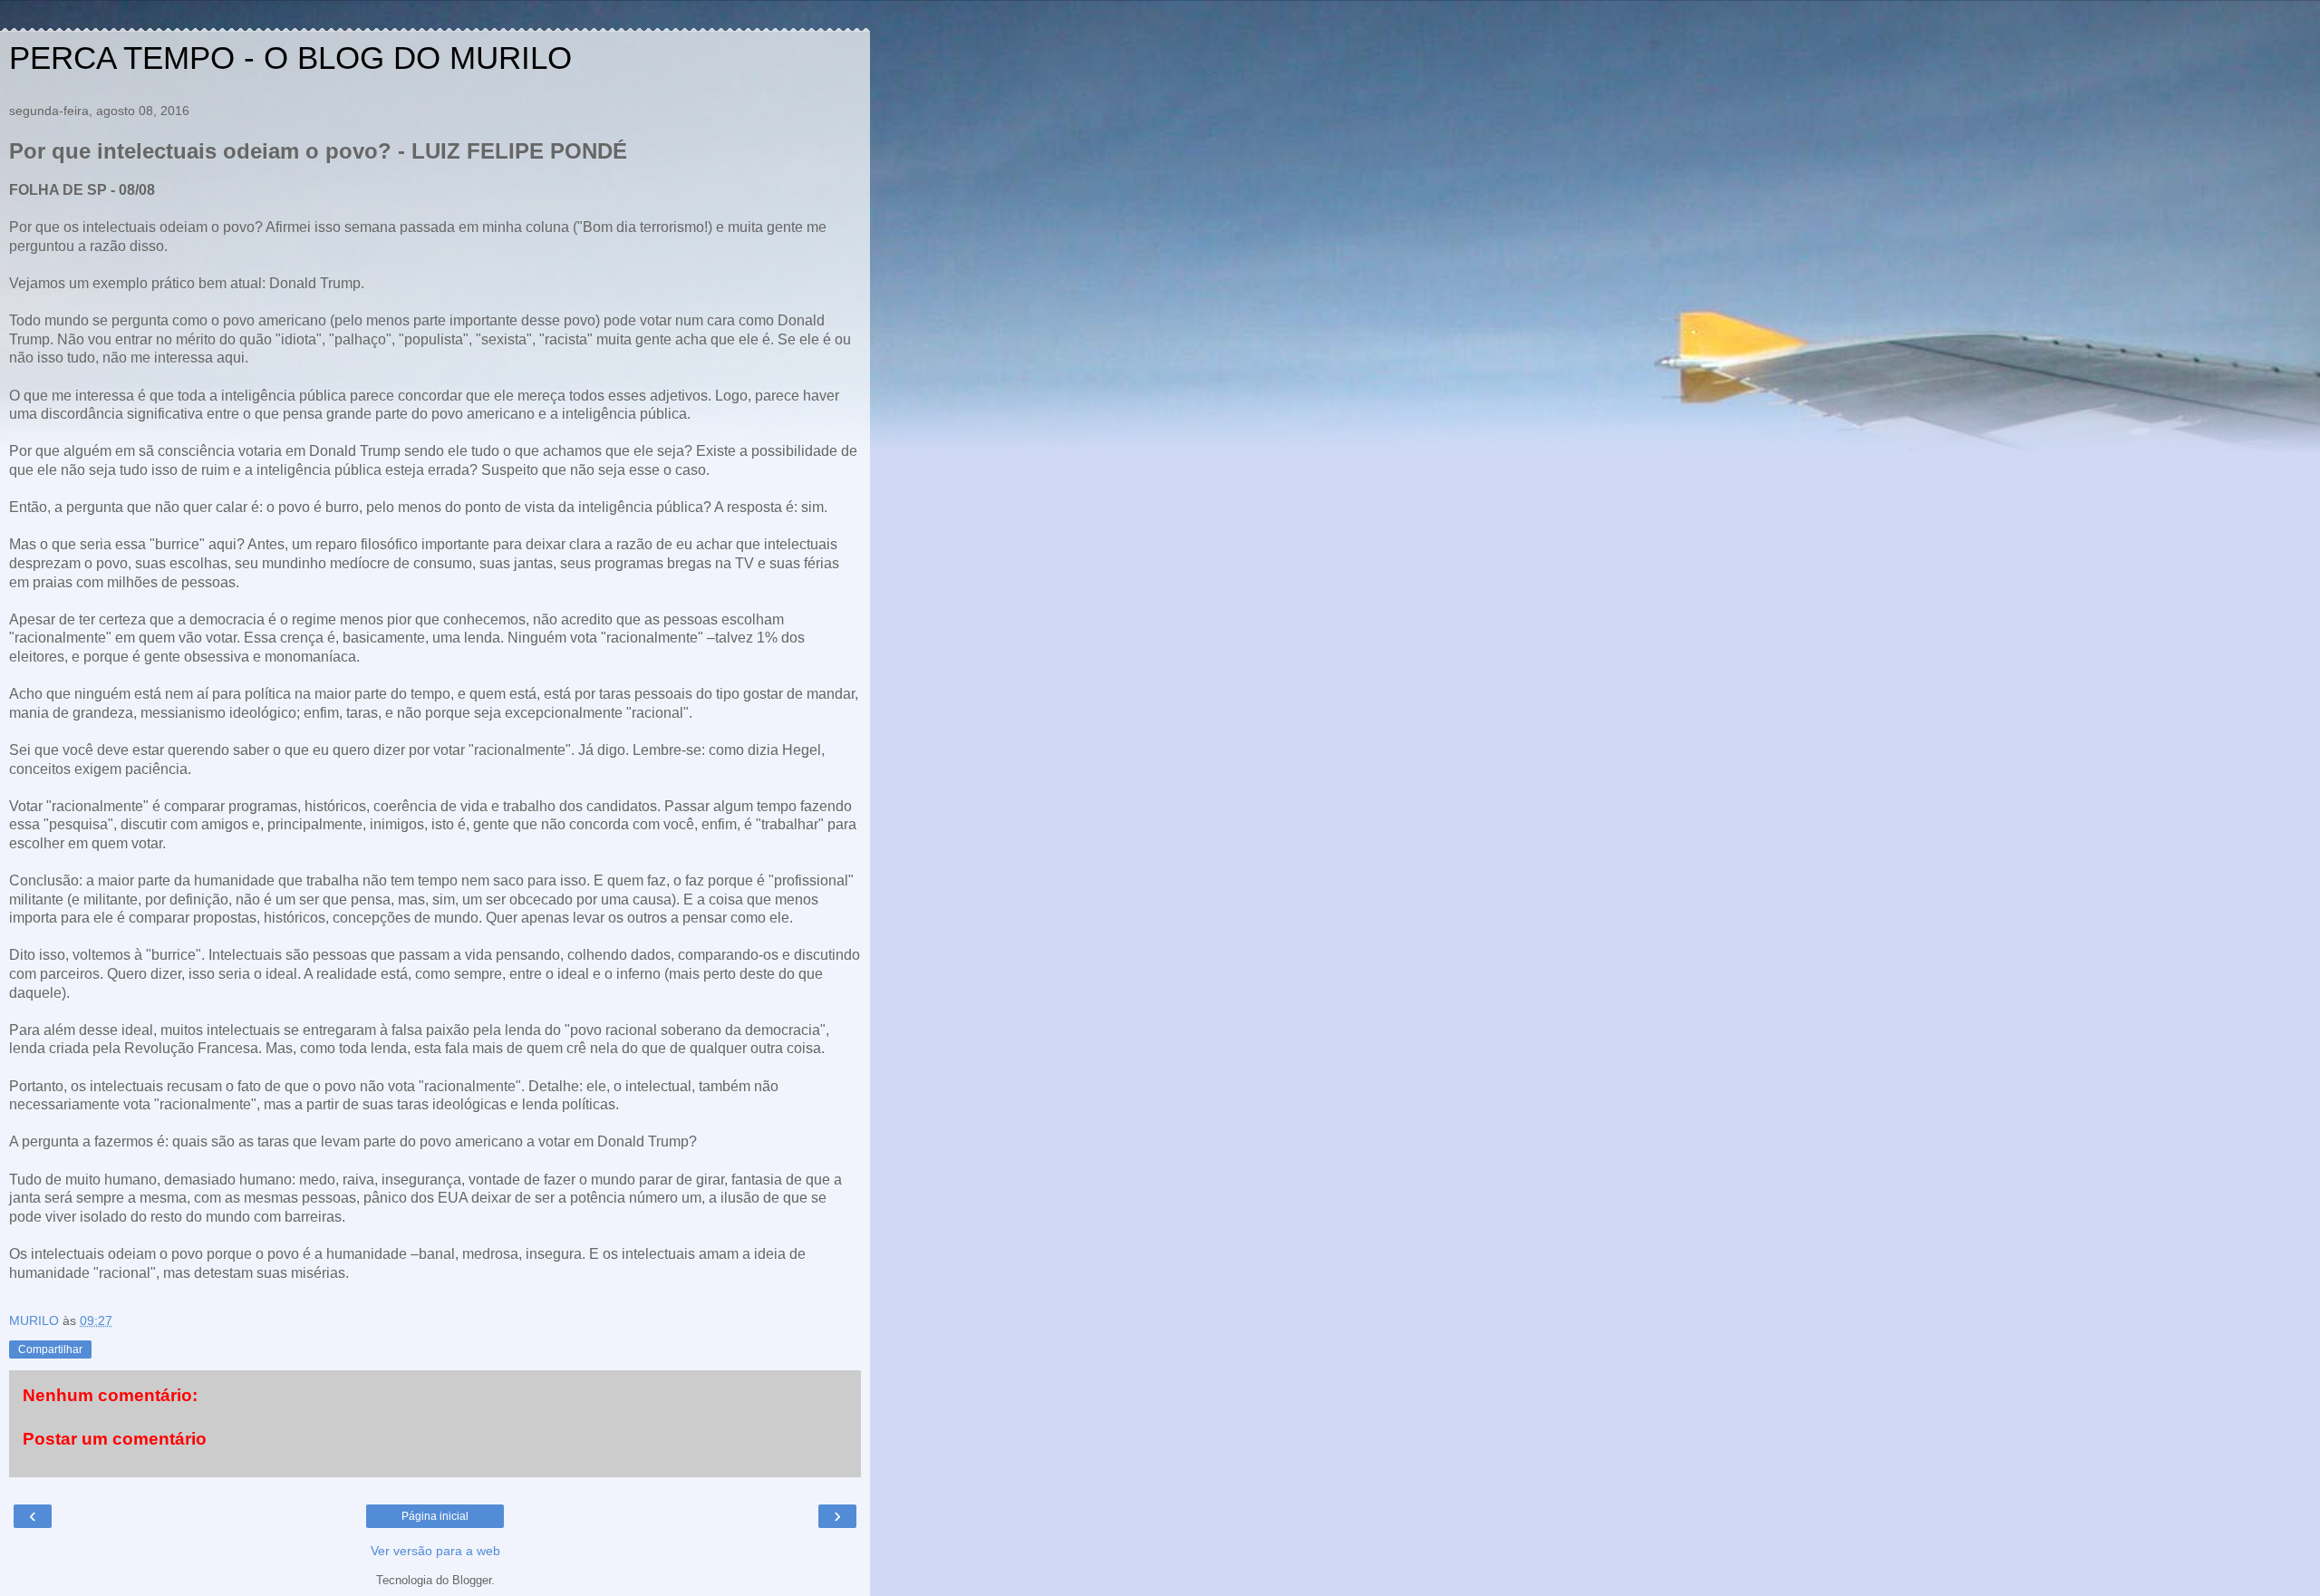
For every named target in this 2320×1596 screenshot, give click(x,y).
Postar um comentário (115, 1439)
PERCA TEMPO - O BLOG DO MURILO (290, 58)
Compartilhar (50, 1349)
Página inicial (435, 1516)
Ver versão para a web (435, 1551)
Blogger (472, 1580)
